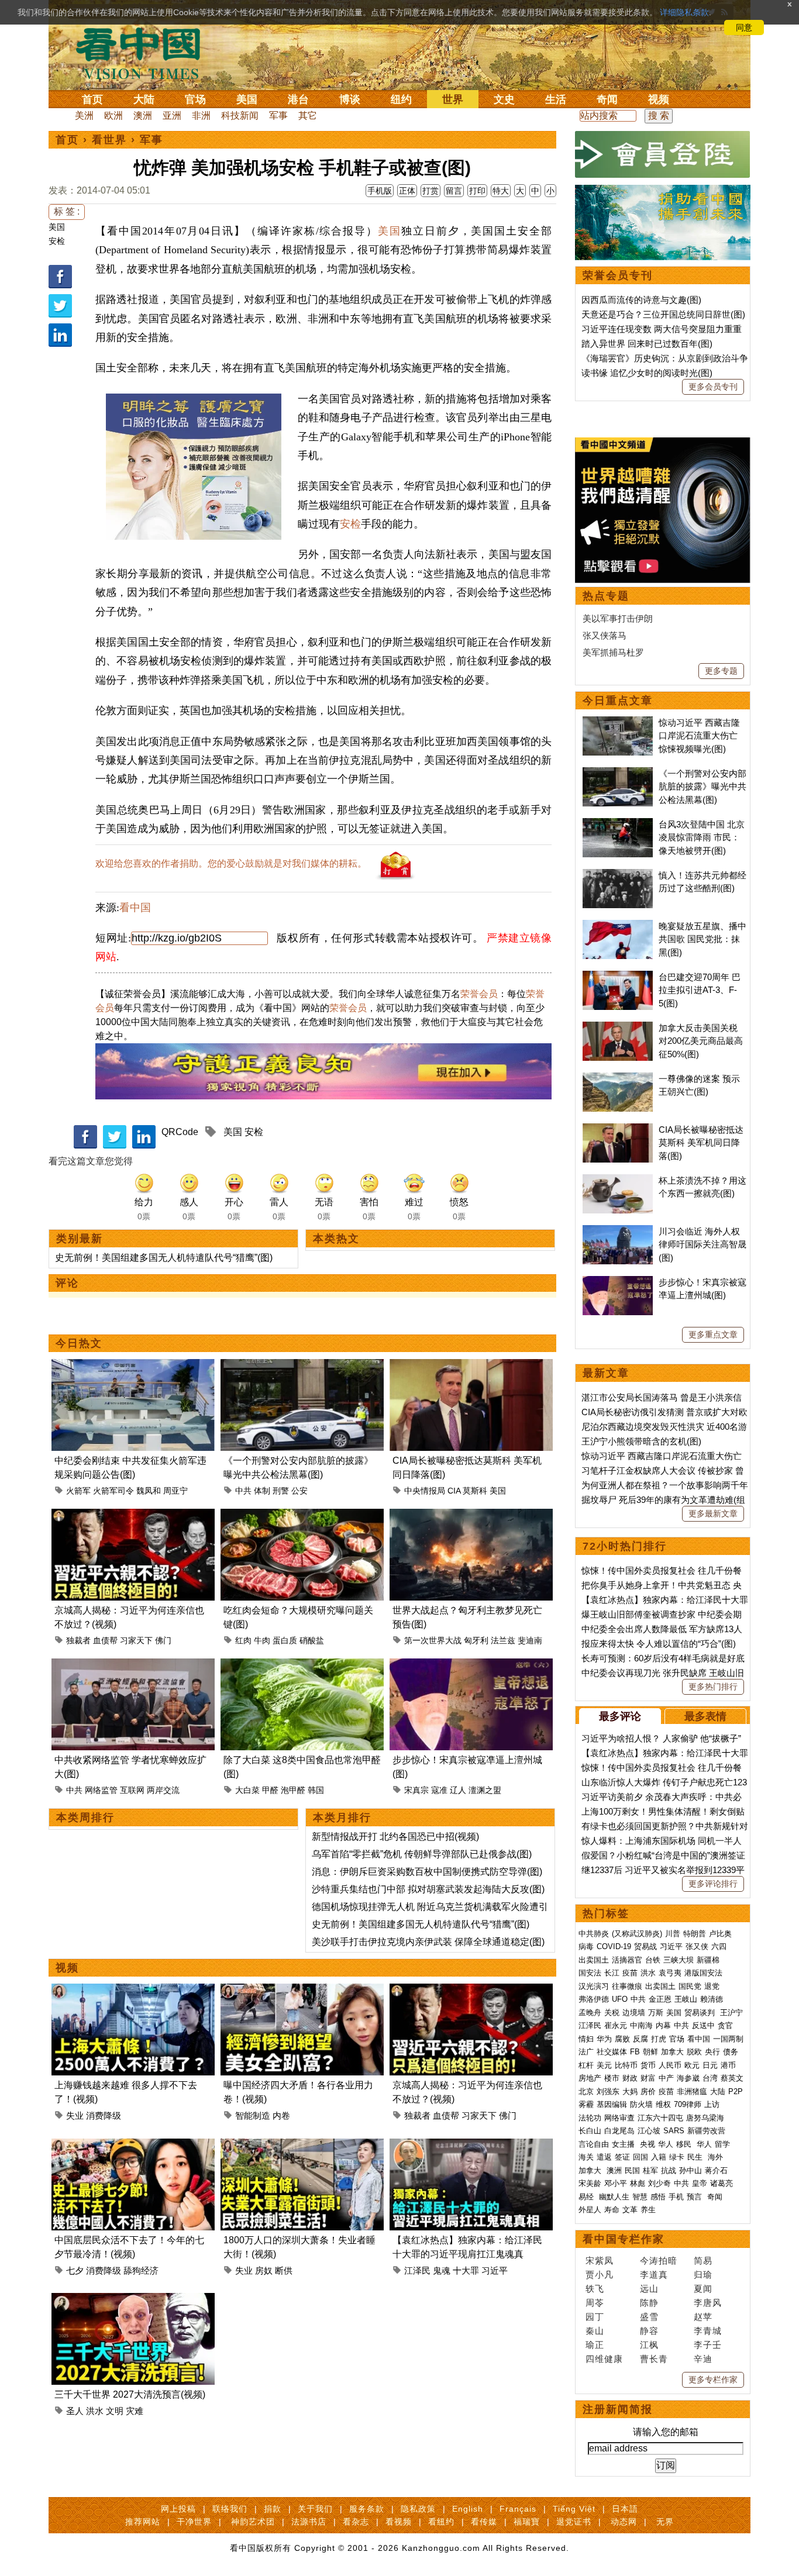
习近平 (495, 2270)
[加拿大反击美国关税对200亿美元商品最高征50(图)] (618, 1028)
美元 (604, 2065)
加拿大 (672, 2052)
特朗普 (695, 1934)
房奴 (264, 2270)
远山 (649, 2289)
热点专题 (606, 596)
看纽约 (441, 2522)
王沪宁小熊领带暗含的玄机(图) (641, 1441)
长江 (612, 1973)
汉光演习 (594, 1986)
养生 (648, 2210)
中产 (666, 2078)
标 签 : (67, 211)
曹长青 (654, 2359)
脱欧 (694, 2052)
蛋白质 (285, 1640)
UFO (620, 1999)
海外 (717, 2157)
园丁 (595, 2317)
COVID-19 (614, 1946)
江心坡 (649, 2131)
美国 (247, 99)
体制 (262, 1491)
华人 (666, 2144)
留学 (722, 2144)
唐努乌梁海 (705, 2118)
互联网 (132, 1790)
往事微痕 (627, 1986)
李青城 (708, 2331)
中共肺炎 (594, 1934)
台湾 (710, 2078)
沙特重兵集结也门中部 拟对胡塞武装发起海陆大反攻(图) (428, 1889)
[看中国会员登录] (663, 154)
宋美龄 (590, 2183)
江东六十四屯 (660, 2118)
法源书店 (309, 2522)
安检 (57, 241)
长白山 (590, 2131)
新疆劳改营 (706, 2131)
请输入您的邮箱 (666, 2432)
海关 (586, 2157)
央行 (712, 2052)
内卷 (281, 2115)
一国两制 (728, 2039)
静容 (649, 2331)
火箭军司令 (113, 1491)
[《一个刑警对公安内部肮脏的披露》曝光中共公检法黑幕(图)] (302, 1366)
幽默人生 (614, 2197)
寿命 (612, 2210)
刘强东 (608, 2092)
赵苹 (703, 2317)
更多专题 (721, 671)
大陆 (144, 99)
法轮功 (590, 2118)
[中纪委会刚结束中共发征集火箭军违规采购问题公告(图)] (133, 1366)
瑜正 (595, 2345)
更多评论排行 (713, 1884)
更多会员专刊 (713, 387)
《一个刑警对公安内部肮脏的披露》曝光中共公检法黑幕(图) (702, 787)
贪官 (725, 2025)
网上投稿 (178, 2509)
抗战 (669, 2170)
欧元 (692, 2065)
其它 (308, 115)
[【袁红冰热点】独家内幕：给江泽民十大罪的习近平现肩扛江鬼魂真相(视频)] (471, 2145)
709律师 (688, 2104)
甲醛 (270, 1790)
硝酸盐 (312, 1640)
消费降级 (104, 2115)
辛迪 (703, 2359)
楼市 (612, 2078)
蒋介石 (717, 2170)
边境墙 (634, 2013)
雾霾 (586, 2104)
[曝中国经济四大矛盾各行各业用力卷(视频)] (302, 1990)
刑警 (281, 1491)
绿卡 (677, 2157)
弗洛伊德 (594, 1999)
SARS (674, 2131)
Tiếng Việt (574, 2509)
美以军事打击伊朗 (618, 618)
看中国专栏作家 (624, 2239)
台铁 (653, 1960)
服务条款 (367, 2509)
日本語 (625, 2509)
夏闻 (703, 2289)
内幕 (663, 2025)
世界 (453, 99)
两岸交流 (163, 1790)
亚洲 (172, 115)
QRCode (180, 1132)
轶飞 (595, 2289)
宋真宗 (416, 1790)
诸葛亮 (721, 2183)
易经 (587, 2197)
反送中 (703, 2025)
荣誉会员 (479, 994)
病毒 (586, 1946)
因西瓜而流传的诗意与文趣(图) (641, 300)
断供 (284, 2270)
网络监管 (101, 1790)
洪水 (95, 2411)
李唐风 (708, 2303)
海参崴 (688, 2078)
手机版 (380, 191)
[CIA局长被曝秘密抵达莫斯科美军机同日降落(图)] (471, 1366)
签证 (622, 2157)
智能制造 (253, 2115)
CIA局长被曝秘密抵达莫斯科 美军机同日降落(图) (701, 1143)
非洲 (201, 115)
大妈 (630, 2092)
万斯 (656, 2013)
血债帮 (105, 1640)
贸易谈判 (701, 2013)
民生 (696, 2157)
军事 (278, 115)
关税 (612, 2013)
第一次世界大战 (433, 1640)
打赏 (431, 191)
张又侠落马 (605, 635)
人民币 (670, 2065)
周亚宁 (175, 1491)
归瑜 (703, 2275)
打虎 (659, 2039)
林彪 (638, 2183)
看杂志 (356, 2522)
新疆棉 (708, 1960)
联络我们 (230, 2509)
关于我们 (315, 2509)
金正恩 (660, 1999)
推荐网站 (143, 2522)
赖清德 (712, 1999)
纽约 (401, 99)
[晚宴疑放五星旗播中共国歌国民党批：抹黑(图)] (618, 926)
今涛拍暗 (659, 2261)
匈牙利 (476, 1640)
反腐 (640, 2039)
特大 (501, 191)
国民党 (690, 1986)
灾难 (135, 2411)
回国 (640, 2157)
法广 (586, 2052)
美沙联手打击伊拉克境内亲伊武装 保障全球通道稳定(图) (428, 1942)
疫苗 (630, 1973)
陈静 (649, 2303)
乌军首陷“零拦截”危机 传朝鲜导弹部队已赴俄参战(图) (422, 1854)
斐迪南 (530, 1640)
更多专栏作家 (713, 2380)
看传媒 (484, 2522)
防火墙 (641, 2104)
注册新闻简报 (618, 2409)
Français (518, 2509)
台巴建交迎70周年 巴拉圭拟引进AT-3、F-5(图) (700, 990)
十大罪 (466, 2270)
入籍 (659, 2157)
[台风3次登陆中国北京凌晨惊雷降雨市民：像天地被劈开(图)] (618, 824)
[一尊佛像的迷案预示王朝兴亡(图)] (618, 1079)
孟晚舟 (590, 2013)
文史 (504, 99)
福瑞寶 (527, 2522)
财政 (630, 2078)
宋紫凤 (600, 2261)
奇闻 (607, 99)
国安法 (590, 1973)
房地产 (590, 2078)
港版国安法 (703, 1973)
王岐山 (686, 1999)
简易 (703, 2261)
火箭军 (78, 1491)
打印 (477, 191)
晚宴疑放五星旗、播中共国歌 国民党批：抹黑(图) (702, 939)
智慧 (640, 2197)
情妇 (586, 2039)
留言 (454, 191)
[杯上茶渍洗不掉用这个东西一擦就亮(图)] (618, 1180)
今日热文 (79, 1343)
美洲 (84, 115)
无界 (665, 2522)
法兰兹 (503, 1640)
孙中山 (690, 2170)
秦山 (595, 2331)
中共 (243, 1491)
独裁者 (78, 1640)
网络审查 (619, 2118)
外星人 (590, 2210)
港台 (298, 99)
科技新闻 (240, 115)
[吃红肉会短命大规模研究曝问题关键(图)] (302, 1515)
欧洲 (113, 115)
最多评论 (620, 1716)
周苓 (595, 2303)
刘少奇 (659, 2183)
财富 (648, 2078)
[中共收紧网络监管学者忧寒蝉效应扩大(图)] (133, 1665)
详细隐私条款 (684, 12)
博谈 (350, 99)
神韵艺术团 (253, 2522)
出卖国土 (594, 1960)
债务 (731, 2052)
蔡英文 (732, 2078)
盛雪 (649, 2317)
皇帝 (700, 2183)
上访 (712, 2104)
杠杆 (586, 2065)
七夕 (75, 2270)
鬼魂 (442, 2270)
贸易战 (645, 1946)
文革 (630, 2210)
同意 (744, 27)
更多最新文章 (713, 1513)
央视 (648, 2144)
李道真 (654, 2275)
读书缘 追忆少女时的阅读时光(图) (647, 373)
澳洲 (143, 115)
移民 (684, 2144)
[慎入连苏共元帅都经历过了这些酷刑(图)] (618, 875)
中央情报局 (425, 1491)
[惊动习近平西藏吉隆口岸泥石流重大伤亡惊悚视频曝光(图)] (618, 723)
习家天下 (136, 1640)
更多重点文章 (713, 1334)
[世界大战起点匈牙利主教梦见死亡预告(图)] (471, 1515)
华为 (604, 2039)
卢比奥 (720, 1934)
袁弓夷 (670, 1973)
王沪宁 (731, 2013)
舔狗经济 (141, 2270)
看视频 (399, 2522)
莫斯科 (475, 1491)
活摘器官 (627, 1960)
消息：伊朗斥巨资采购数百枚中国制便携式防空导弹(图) (427, 1872)
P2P (736, 2092)
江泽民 (417, 2270)
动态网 (624, 2522)
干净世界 (194, 2522)
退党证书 (574, 2522)
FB (635, 2052)
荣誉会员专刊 (618, 275)
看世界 (109, 140)
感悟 (658, 2197)
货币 (648, 2065)
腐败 (622, 2039)
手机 (676, 2197)
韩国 (316, 1790)
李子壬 (708, 2345)
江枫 (649, 2345)
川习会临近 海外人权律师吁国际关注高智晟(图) (702, 1244)
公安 (299, 1491)
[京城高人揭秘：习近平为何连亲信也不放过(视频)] (133, 1515)
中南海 (641, 2025)
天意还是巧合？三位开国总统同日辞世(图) (663, 314)
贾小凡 (600, 2275)
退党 (712, 1986)
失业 (75, 2115)
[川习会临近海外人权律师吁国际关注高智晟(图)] (618, 1231)
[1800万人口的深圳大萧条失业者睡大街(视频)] (302, 2145)
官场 (195, 99)
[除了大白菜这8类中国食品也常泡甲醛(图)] (302, 1665)
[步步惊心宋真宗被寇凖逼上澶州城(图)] (471, 1665)
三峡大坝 (679, 1960)
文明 (115, 2411)
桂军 (650, 2170)
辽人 (458, 1790)
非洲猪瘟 (692, 2092)
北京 (586, 2092)
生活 (556, 99)
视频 (659, 99)
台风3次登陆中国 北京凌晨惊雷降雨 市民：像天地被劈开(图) (702, 837)
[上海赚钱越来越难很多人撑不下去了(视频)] (133, 1990)
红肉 (243, 1640)
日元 (710, 2065)
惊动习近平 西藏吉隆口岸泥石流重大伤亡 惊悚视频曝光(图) (699, 736)
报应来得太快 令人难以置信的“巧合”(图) (659, 1644)
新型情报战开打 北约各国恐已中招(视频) (395, 1837)
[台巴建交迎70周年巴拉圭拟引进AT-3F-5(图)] (618, 977)
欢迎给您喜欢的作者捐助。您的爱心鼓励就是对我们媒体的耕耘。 (231, 863)
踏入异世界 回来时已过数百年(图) (647, 344)
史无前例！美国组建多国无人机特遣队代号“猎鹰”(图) (164, 1258)
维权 (663, 2104)
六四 (719, 1946)
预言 (695, 2197)
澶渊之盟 (485, 1790)
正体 (407, 191)
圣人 (75, 2411)
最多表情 (705, 1716)
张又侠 (697, 1946)
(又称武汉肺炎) (637, 1934)
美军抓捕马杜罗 (613, 652)
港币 (728, 2065)
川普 (673, 1934)
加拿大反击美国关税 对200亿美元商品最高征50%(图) (701, 1041)
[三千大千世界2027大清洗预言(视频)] (133, 2300)
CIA (454, 1491)
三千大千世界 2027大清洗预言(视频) (130, 2394)
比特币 (626, 2065)
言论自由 (594, 2144)
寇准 (439, 1790)
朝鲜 (650, 2052)
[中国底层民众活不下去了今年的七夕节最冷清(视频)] (133, 2145)
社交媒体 (612, 2052)
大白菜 (247, 1790)
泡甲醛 (293, 1790)
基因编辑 (612, 2104)
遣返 (604, 2157)
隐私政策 (418, 2509)
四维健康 (604, 2359)
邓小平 (616, 2183)
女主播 (624, 2144)
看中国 (145, 53)
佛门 (163, 1640)
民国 (632, 2170)
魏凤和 (149, 1491)
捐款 (273, 2509)
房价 (648, 2092)
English (468, 2509)
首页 (92, 99)
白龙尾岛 (619, 2131)
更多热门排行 (713, 1687)
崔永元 (616, 2025)
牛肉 (262, 1640)
